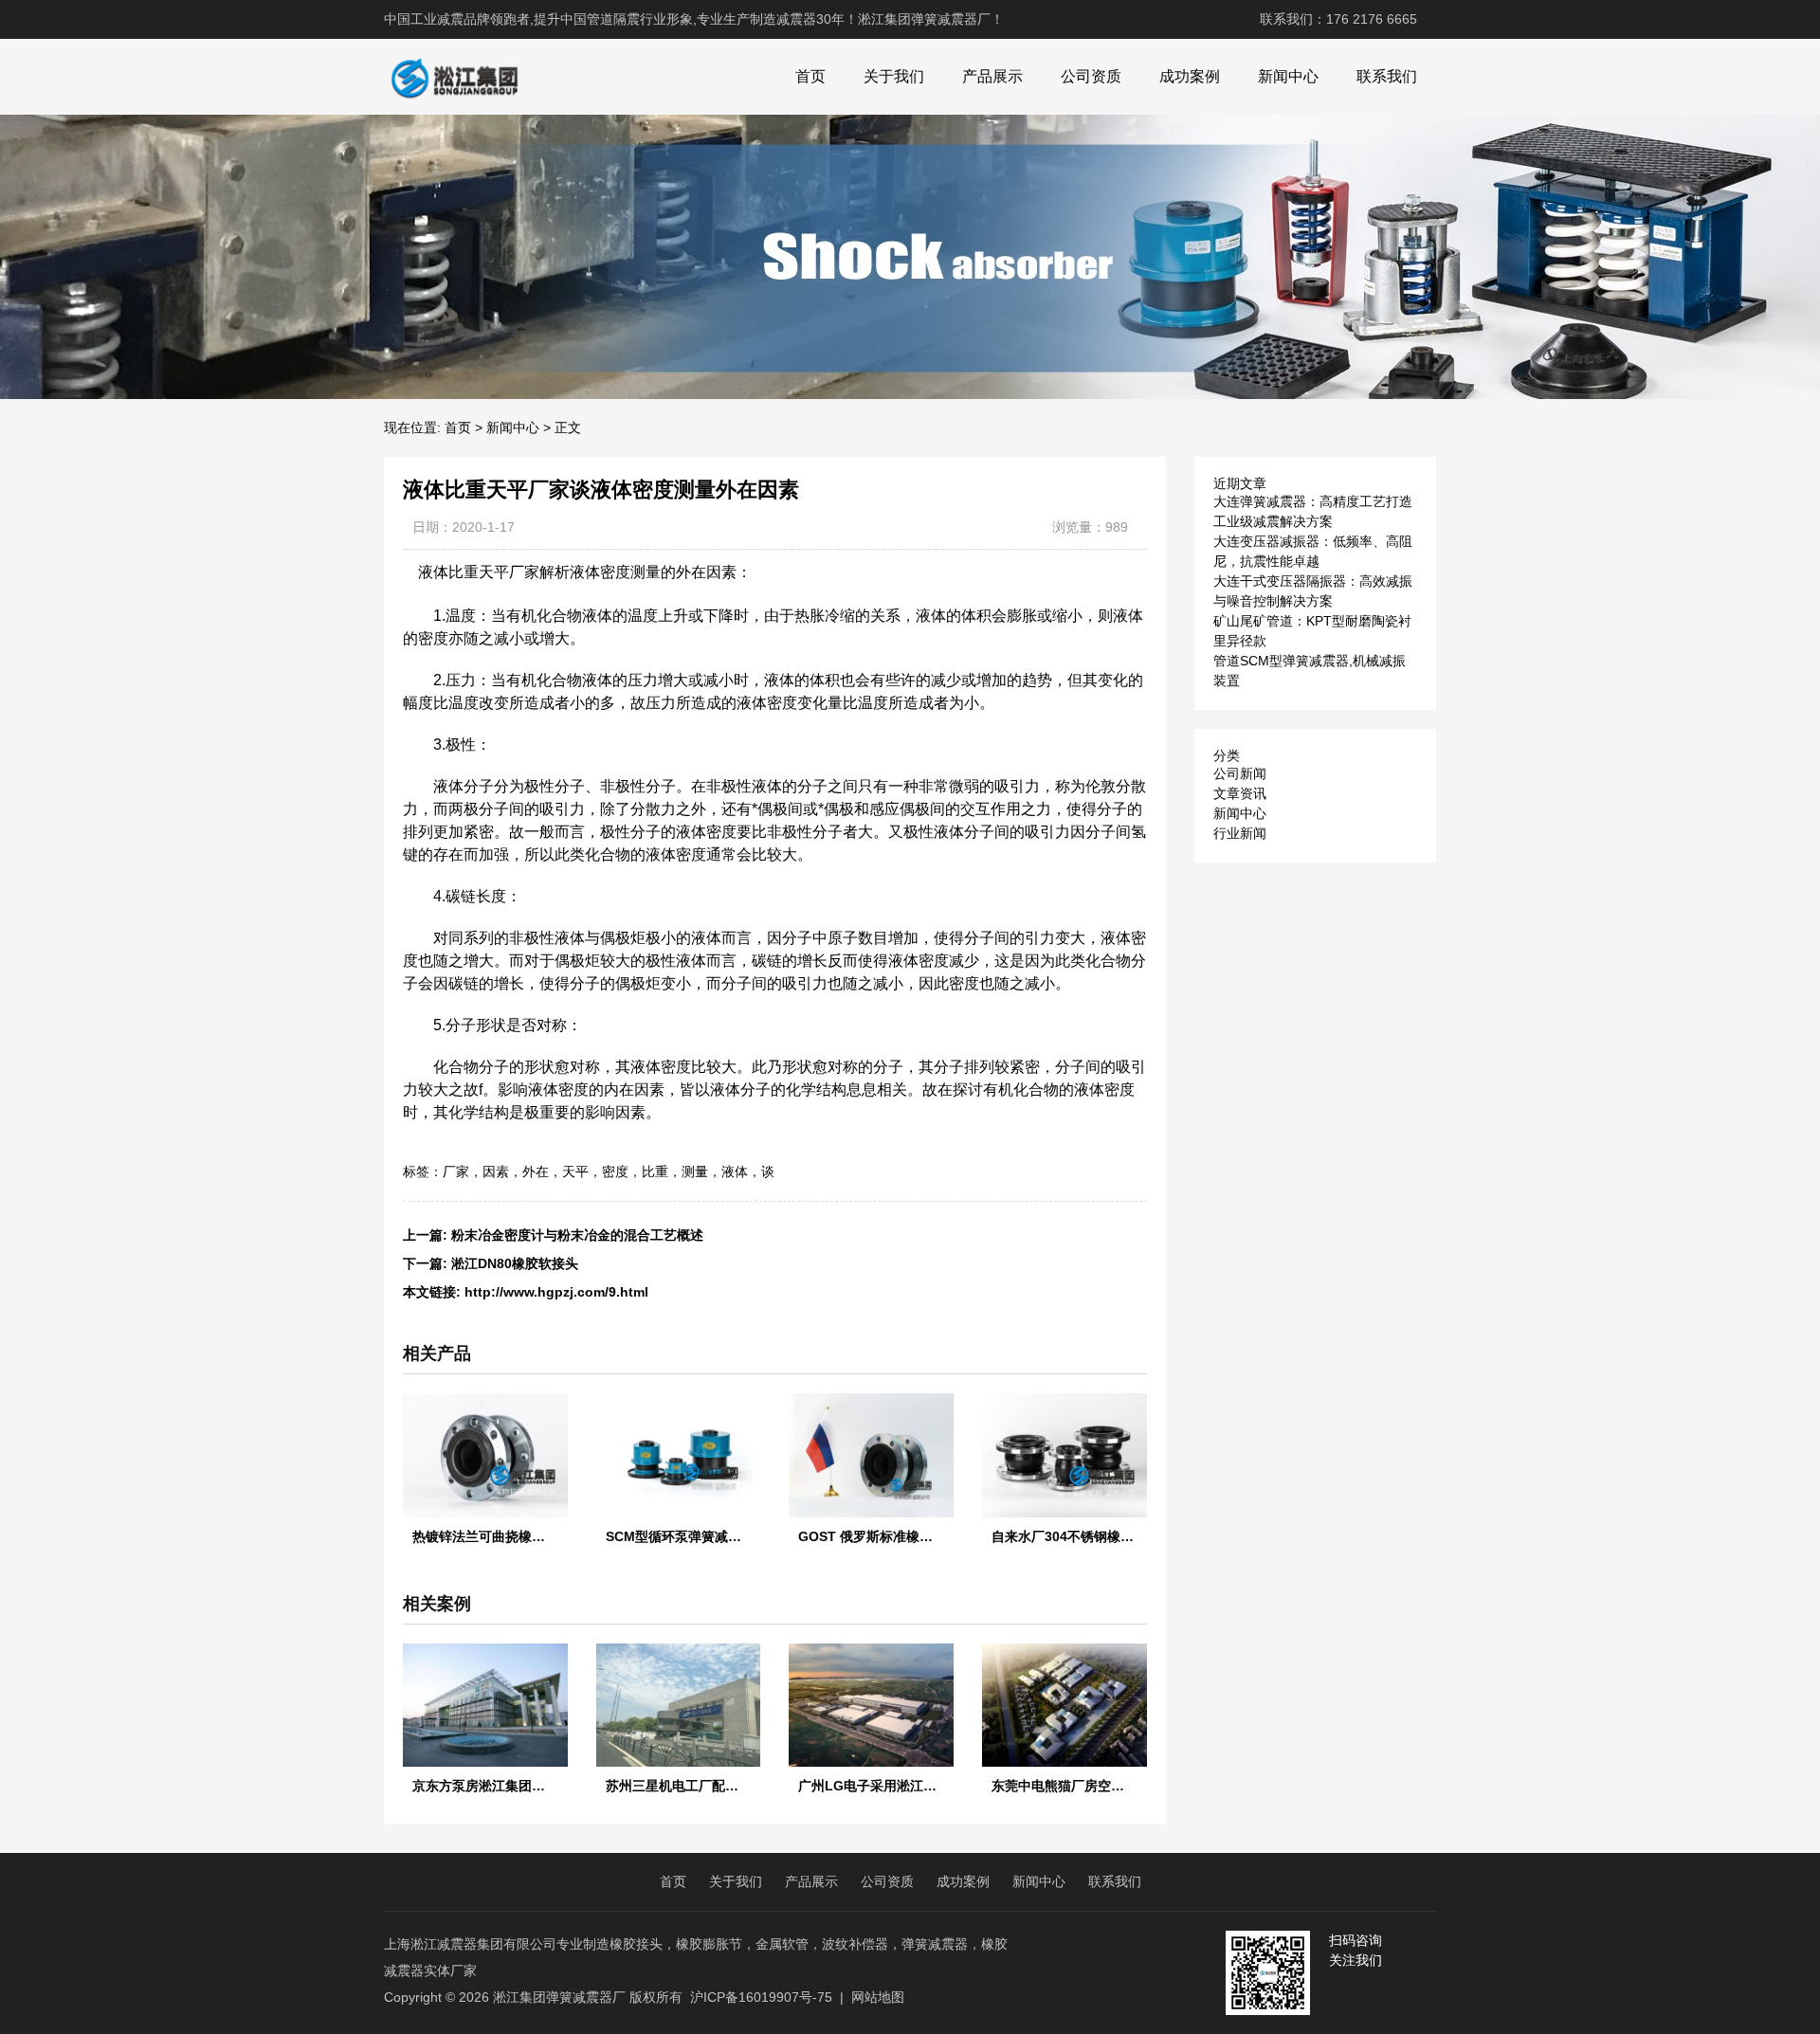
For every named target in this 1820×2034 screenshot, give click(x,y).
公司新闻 (1240, 773)
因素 (496, 1171)
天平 (575, 1171)
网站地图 (878, 1997)
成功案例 (1190, 76)
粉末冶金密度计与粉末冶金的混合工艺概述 (577, 1235)
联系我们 (1387, 76)
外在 (536, 1171)
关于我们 (894, 76)
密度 (615, 1171)
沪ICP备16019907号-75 (761, 1997)
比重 (655, 1171)
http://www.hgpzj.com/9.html (556, 1292)
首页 (810, 76)
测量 (695, 1171)
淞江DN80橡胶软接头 (515, 1263)
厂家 (456, 1171)
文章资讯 (1240, 793)
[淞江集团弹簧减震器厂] (454, 77)
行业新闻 (1240, 833)
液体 (735, 1171)
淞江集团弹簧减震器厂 (559, 1997)
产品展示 (992, 76)
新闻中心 (1288, 76)
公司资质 (1091, 76)
